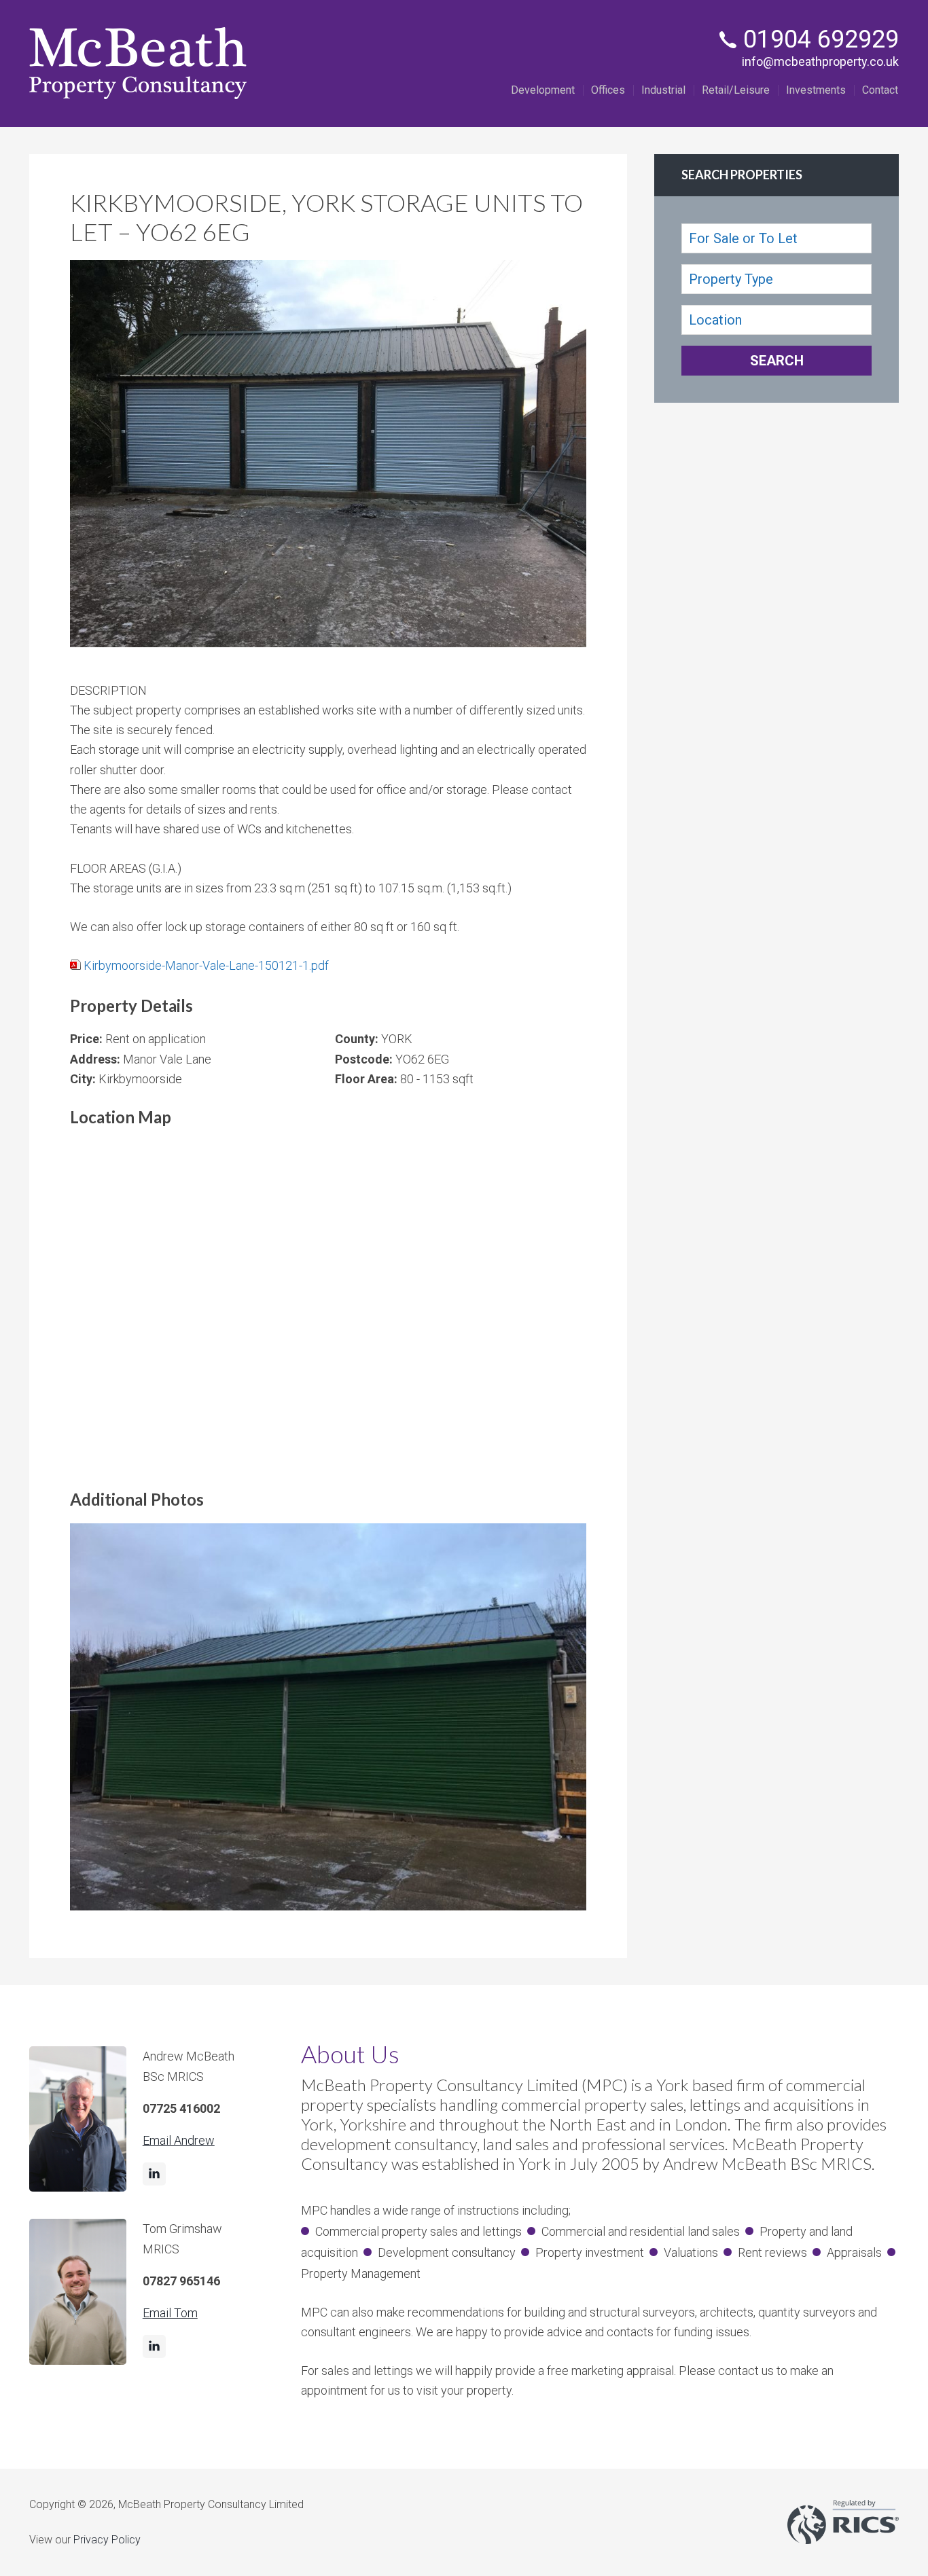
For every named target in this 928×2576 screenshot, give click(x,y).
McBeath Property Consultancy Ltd (138, 64)
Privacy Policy (107, 2540)
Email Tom (170, 2313)
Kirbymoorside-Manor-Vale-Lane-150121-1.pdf (206, 965)
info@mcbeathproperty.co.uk (820, 61)
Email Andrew (179, 2140)
